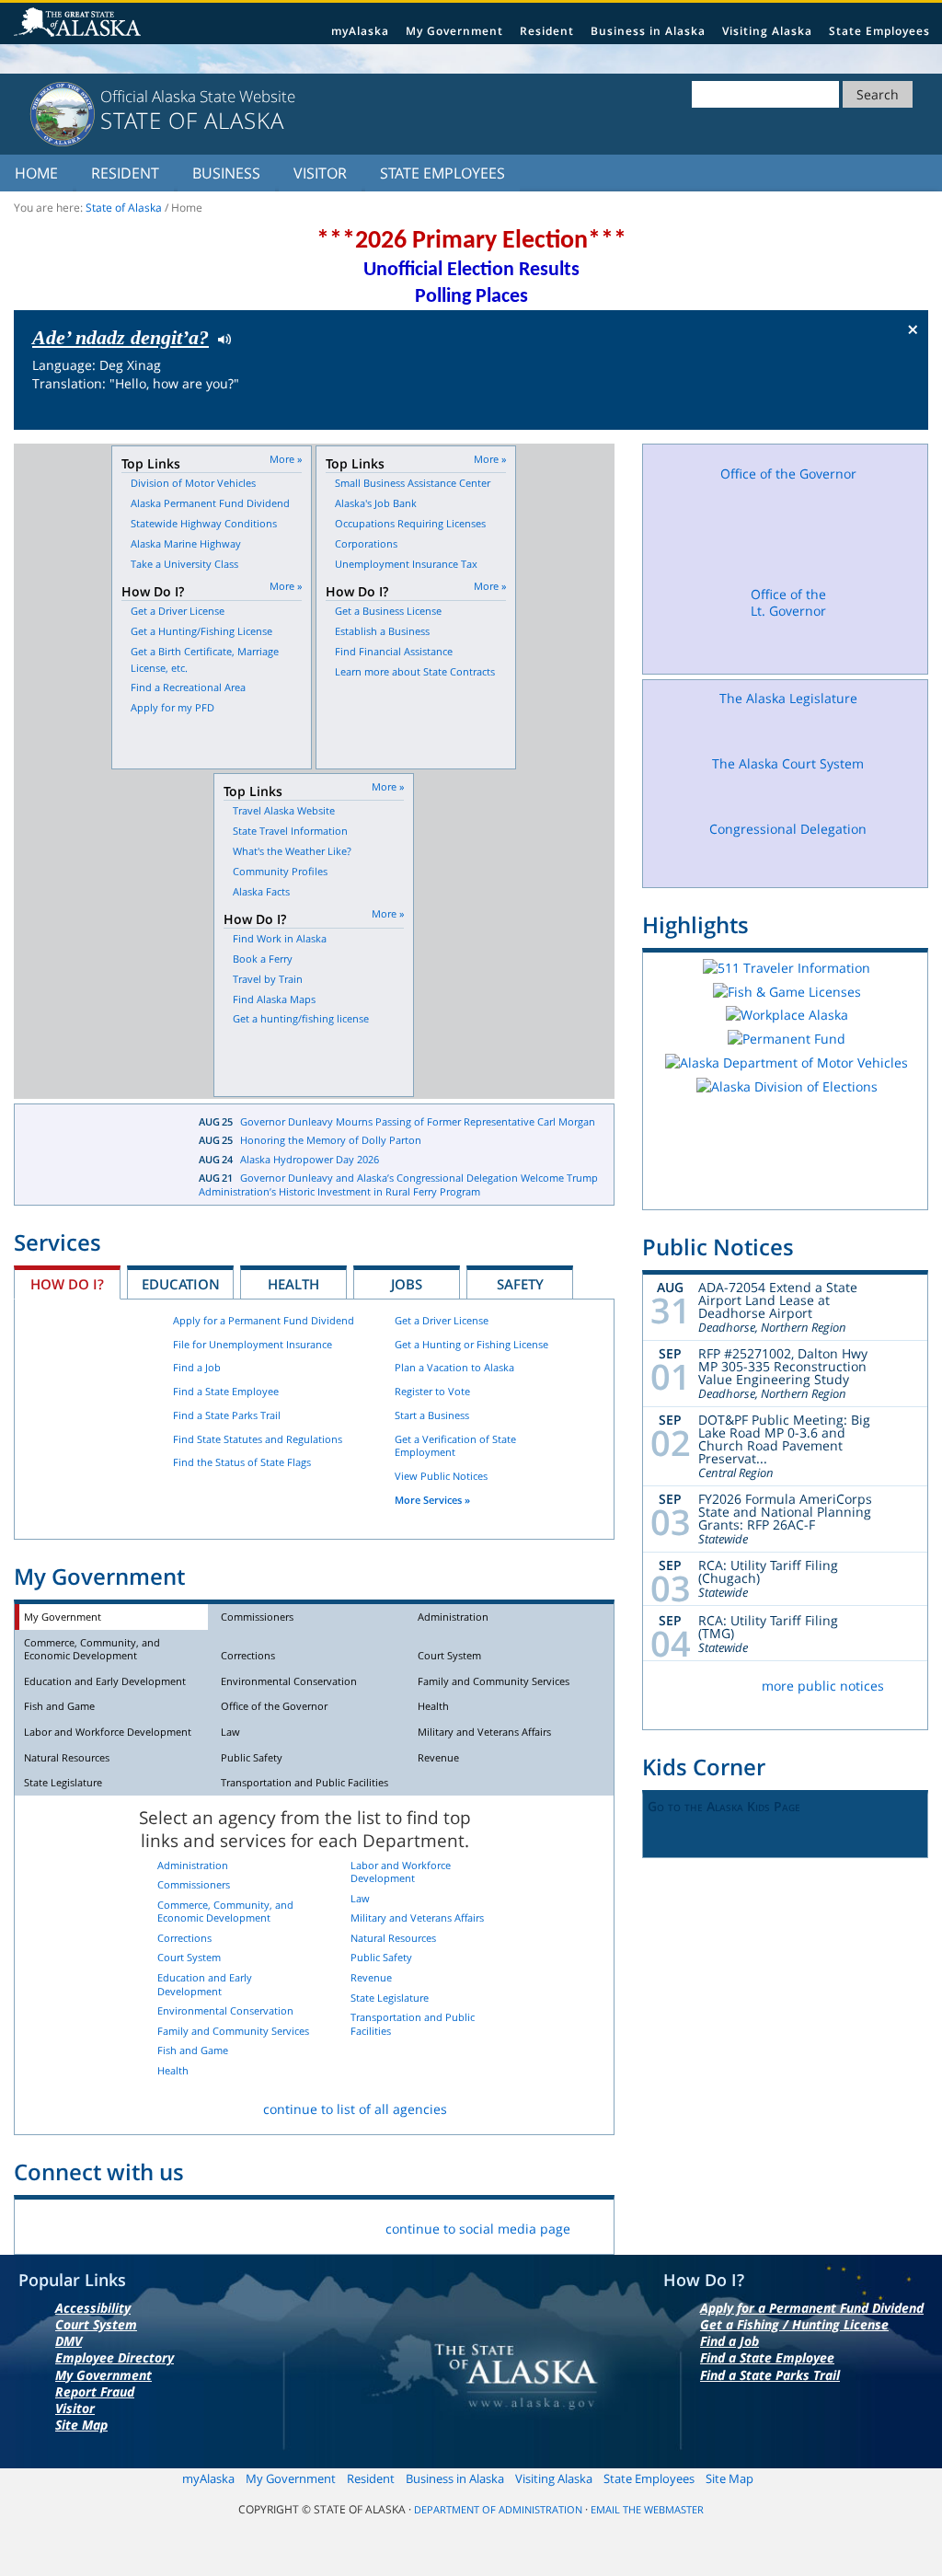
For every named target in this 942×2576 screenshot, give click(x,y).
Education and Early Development (105, 1681)
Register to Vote (432, 1391)
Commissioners (257, 1617)
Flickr (129, 2225)
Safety (520, 1284)
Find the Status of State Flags (242, 1462)
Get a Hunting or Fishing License (471, 1344)
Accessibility (93, 2308)
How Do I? (67, 1284)
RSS (259, 2225)
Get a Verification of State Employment (455, 1446)
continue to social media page (478, 2229)
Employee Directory (115, 2357)
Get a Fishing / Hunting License (794, 2324)
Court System (449, 1655)
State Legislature (63, 1782)
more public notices (823, 1686)
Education (181, 1284)
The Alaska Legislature (788, 698)
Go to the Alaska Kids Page (724, 1806)
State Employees (879, 31)
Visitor (320, 173)
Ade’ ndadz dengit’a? (121, 337)
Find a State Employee (226, 1391)
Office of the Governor (274, 1706)
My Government (454, 31)
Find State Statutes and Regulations (258, 1439)
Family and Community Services (494, 1681)
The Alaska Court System (788, 763)
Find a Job (197, 1367)
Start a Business (432, 1415)
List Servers (302, 2225)
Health (293, 1284)
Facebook (43, 2225)
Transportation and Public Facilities (304, 1782)
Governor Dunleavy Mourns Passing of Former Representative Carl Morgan (418, 1121)
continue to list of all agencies (355, 2109)
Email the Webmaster (647, 2510)
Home (36, 173)
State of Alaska (80, 24)
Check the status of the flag (871, 412)
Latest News (93, 1155)
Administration (453, 1617)
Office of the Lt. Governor (788, 603)
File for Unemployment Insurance (253, 1344)
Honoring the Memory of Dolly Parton (331, 1140)
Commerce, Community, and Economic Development (92, 1649)
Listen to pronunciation (220, 338)
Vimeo (172, 2225)
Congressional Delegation (788, 829)
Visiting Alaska (767, 31)
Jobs (407, 1284)
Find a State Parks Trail (227, 1415)
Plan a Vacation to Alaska (454, 1367)
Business (226, 173)
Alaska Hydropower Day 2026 (310, 1159)
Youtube (216, 2225)
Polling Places (471, 297)
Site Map (81, 2425)
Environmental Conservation (289, 1681)
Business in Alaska (648, 31)
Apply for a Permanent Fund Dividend (264, 1320)
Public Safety (252, 1757)
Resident (547, 31)
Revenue (438, 1757)
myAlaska (360, 31)
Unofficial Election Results (471, 270)
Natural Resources (67, 1757)
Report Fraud (95, 2391)
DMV (69, 2341)
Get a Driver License (442, 1320)
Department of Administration (498, 2510)
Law (230, 1732)
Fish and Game (59, 1706)
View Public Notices (441, 1476)
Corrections (248, 1655)
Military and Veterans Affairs (484, 1732)
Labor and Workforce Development (108, 1732)
